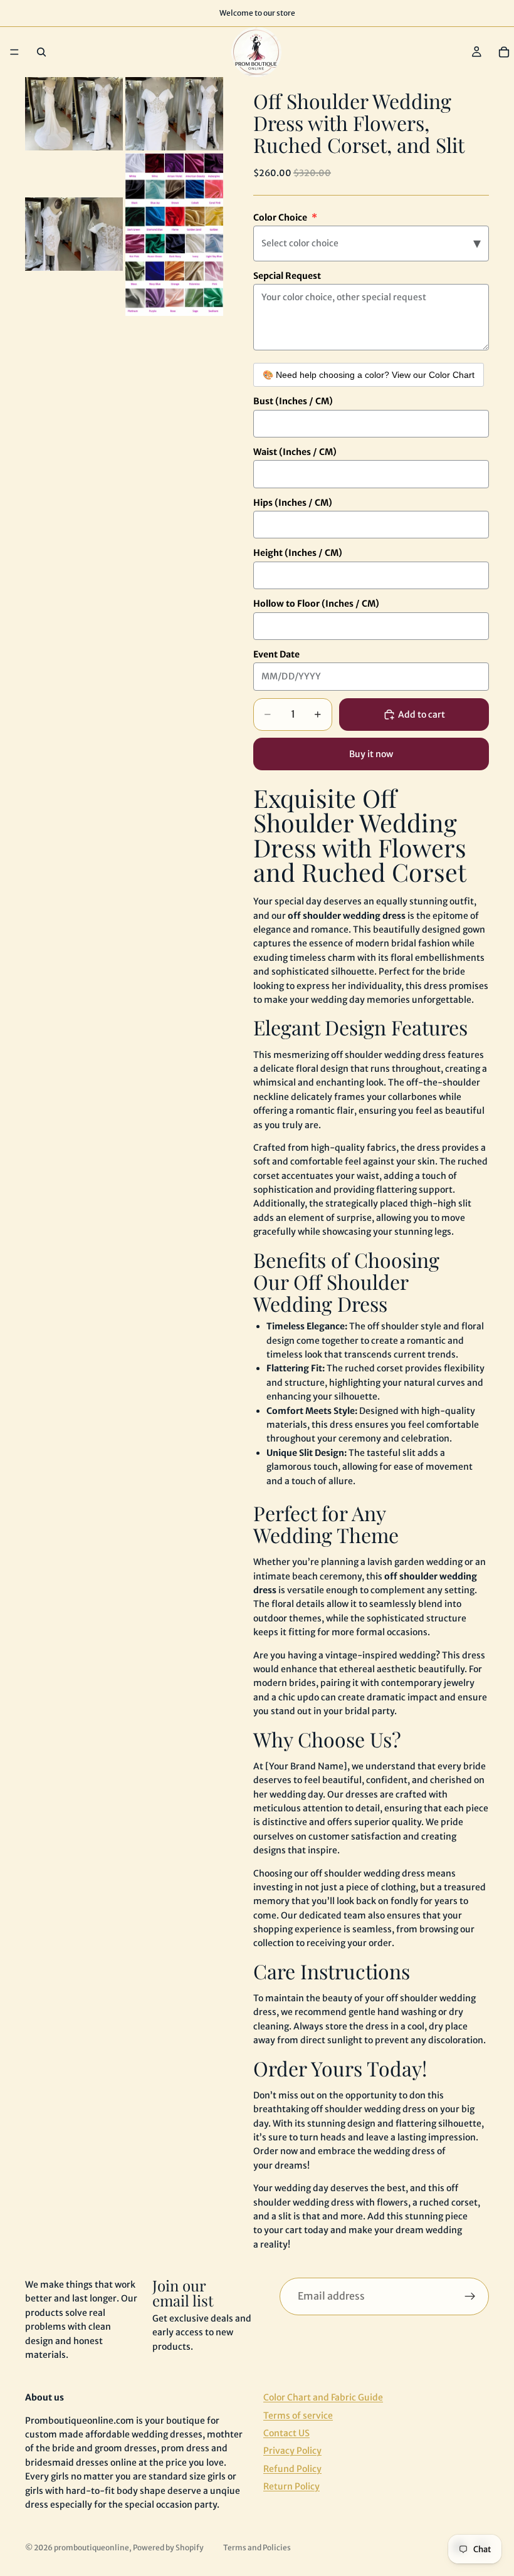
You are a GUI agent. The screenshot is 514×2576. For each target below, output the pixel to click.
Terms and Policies (257, 2547)
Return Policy (291, 2486)
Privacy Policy (292, 2451)
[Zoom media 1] (74, 114)
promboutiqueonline (92, 2547)
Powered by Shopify (168, 2547)
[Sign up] (470, 2296)
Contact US (286, 2433)
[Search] (41, 52)
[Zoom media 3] (74, 234)
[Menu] (14, 52)
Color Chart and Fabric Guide (323, 2397)
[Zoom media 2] (174, 114)
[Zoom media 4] (174, 234)
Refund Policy (292, 2469)
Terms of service (298, 2415)
